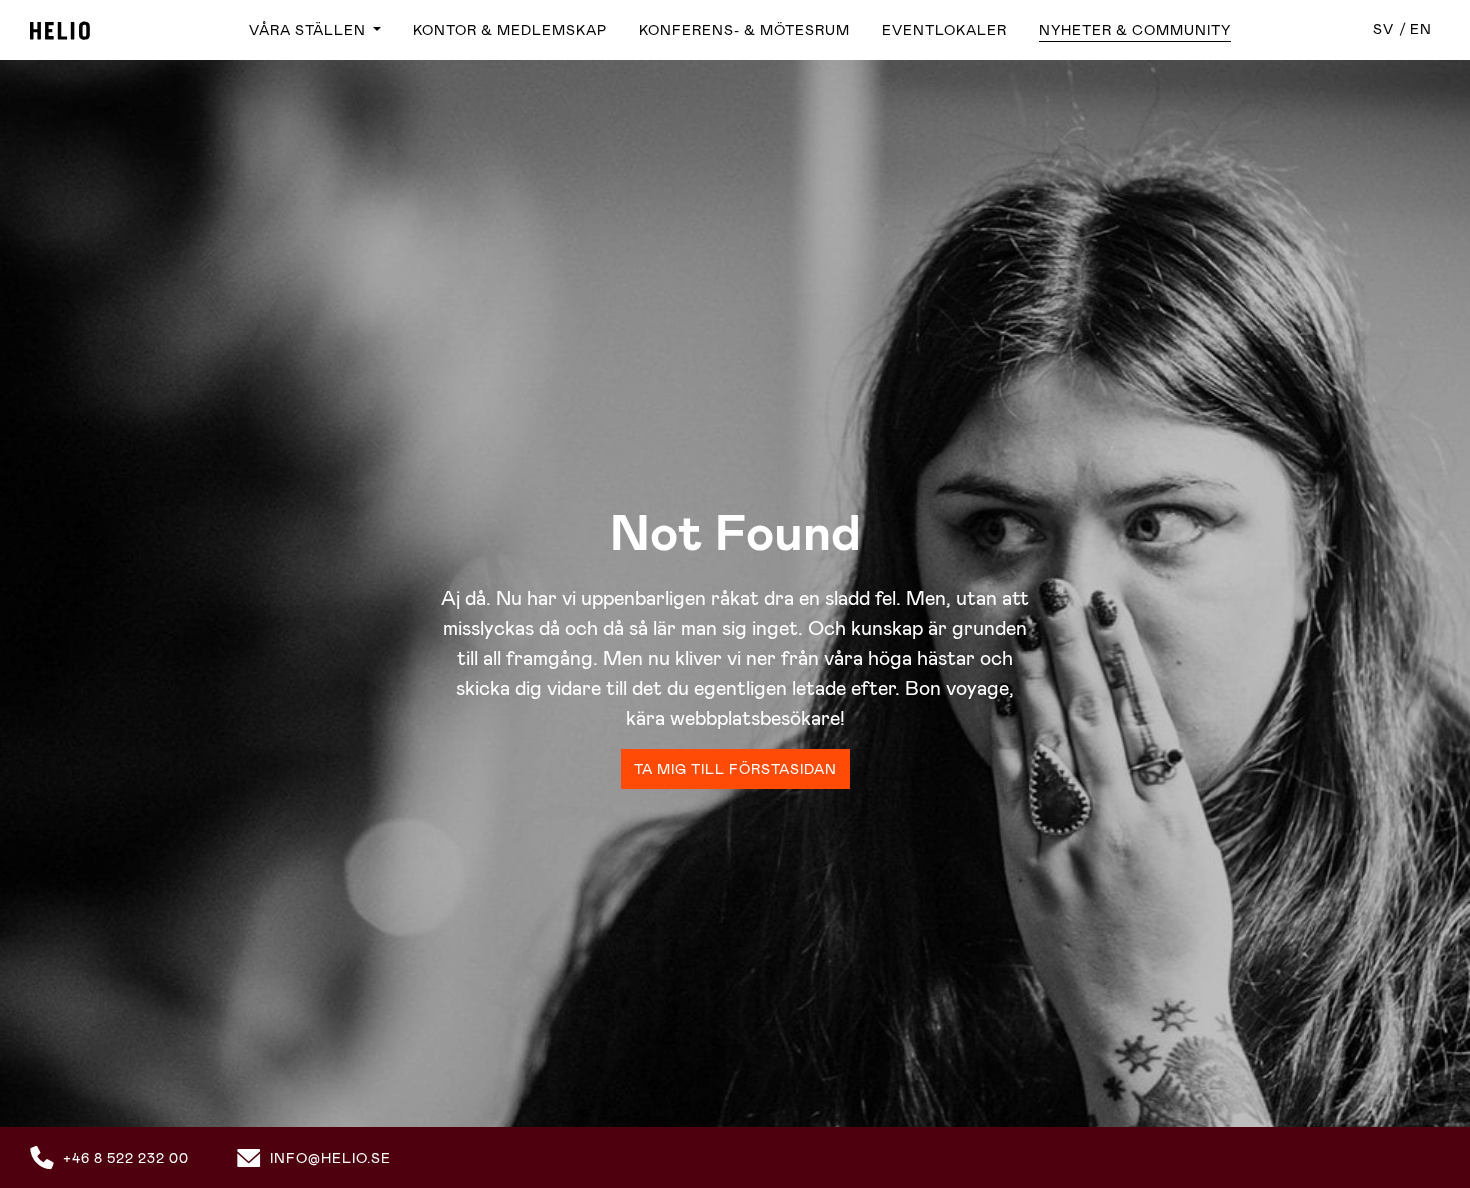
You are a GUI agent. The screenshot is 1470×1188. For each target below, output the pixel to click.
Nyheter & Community (1135, 30)
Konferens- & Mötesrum (744, 30)
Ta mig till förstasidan (735, 769)
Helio (60, 30)
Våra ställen (309, 30)
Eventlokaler (944, 30)
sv (1383, 29)
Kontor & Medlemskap (510, 30)
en (1421, 29)
